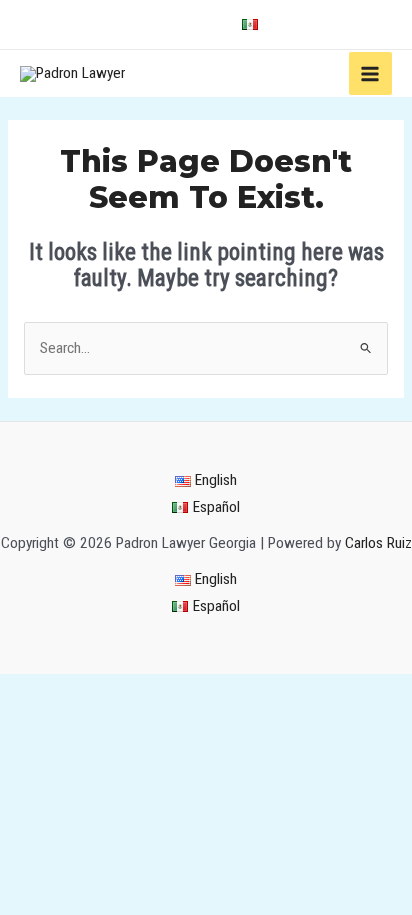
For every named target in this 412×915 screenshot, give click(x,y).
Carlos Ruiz (378, 543)
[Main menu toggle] (370, 73)
